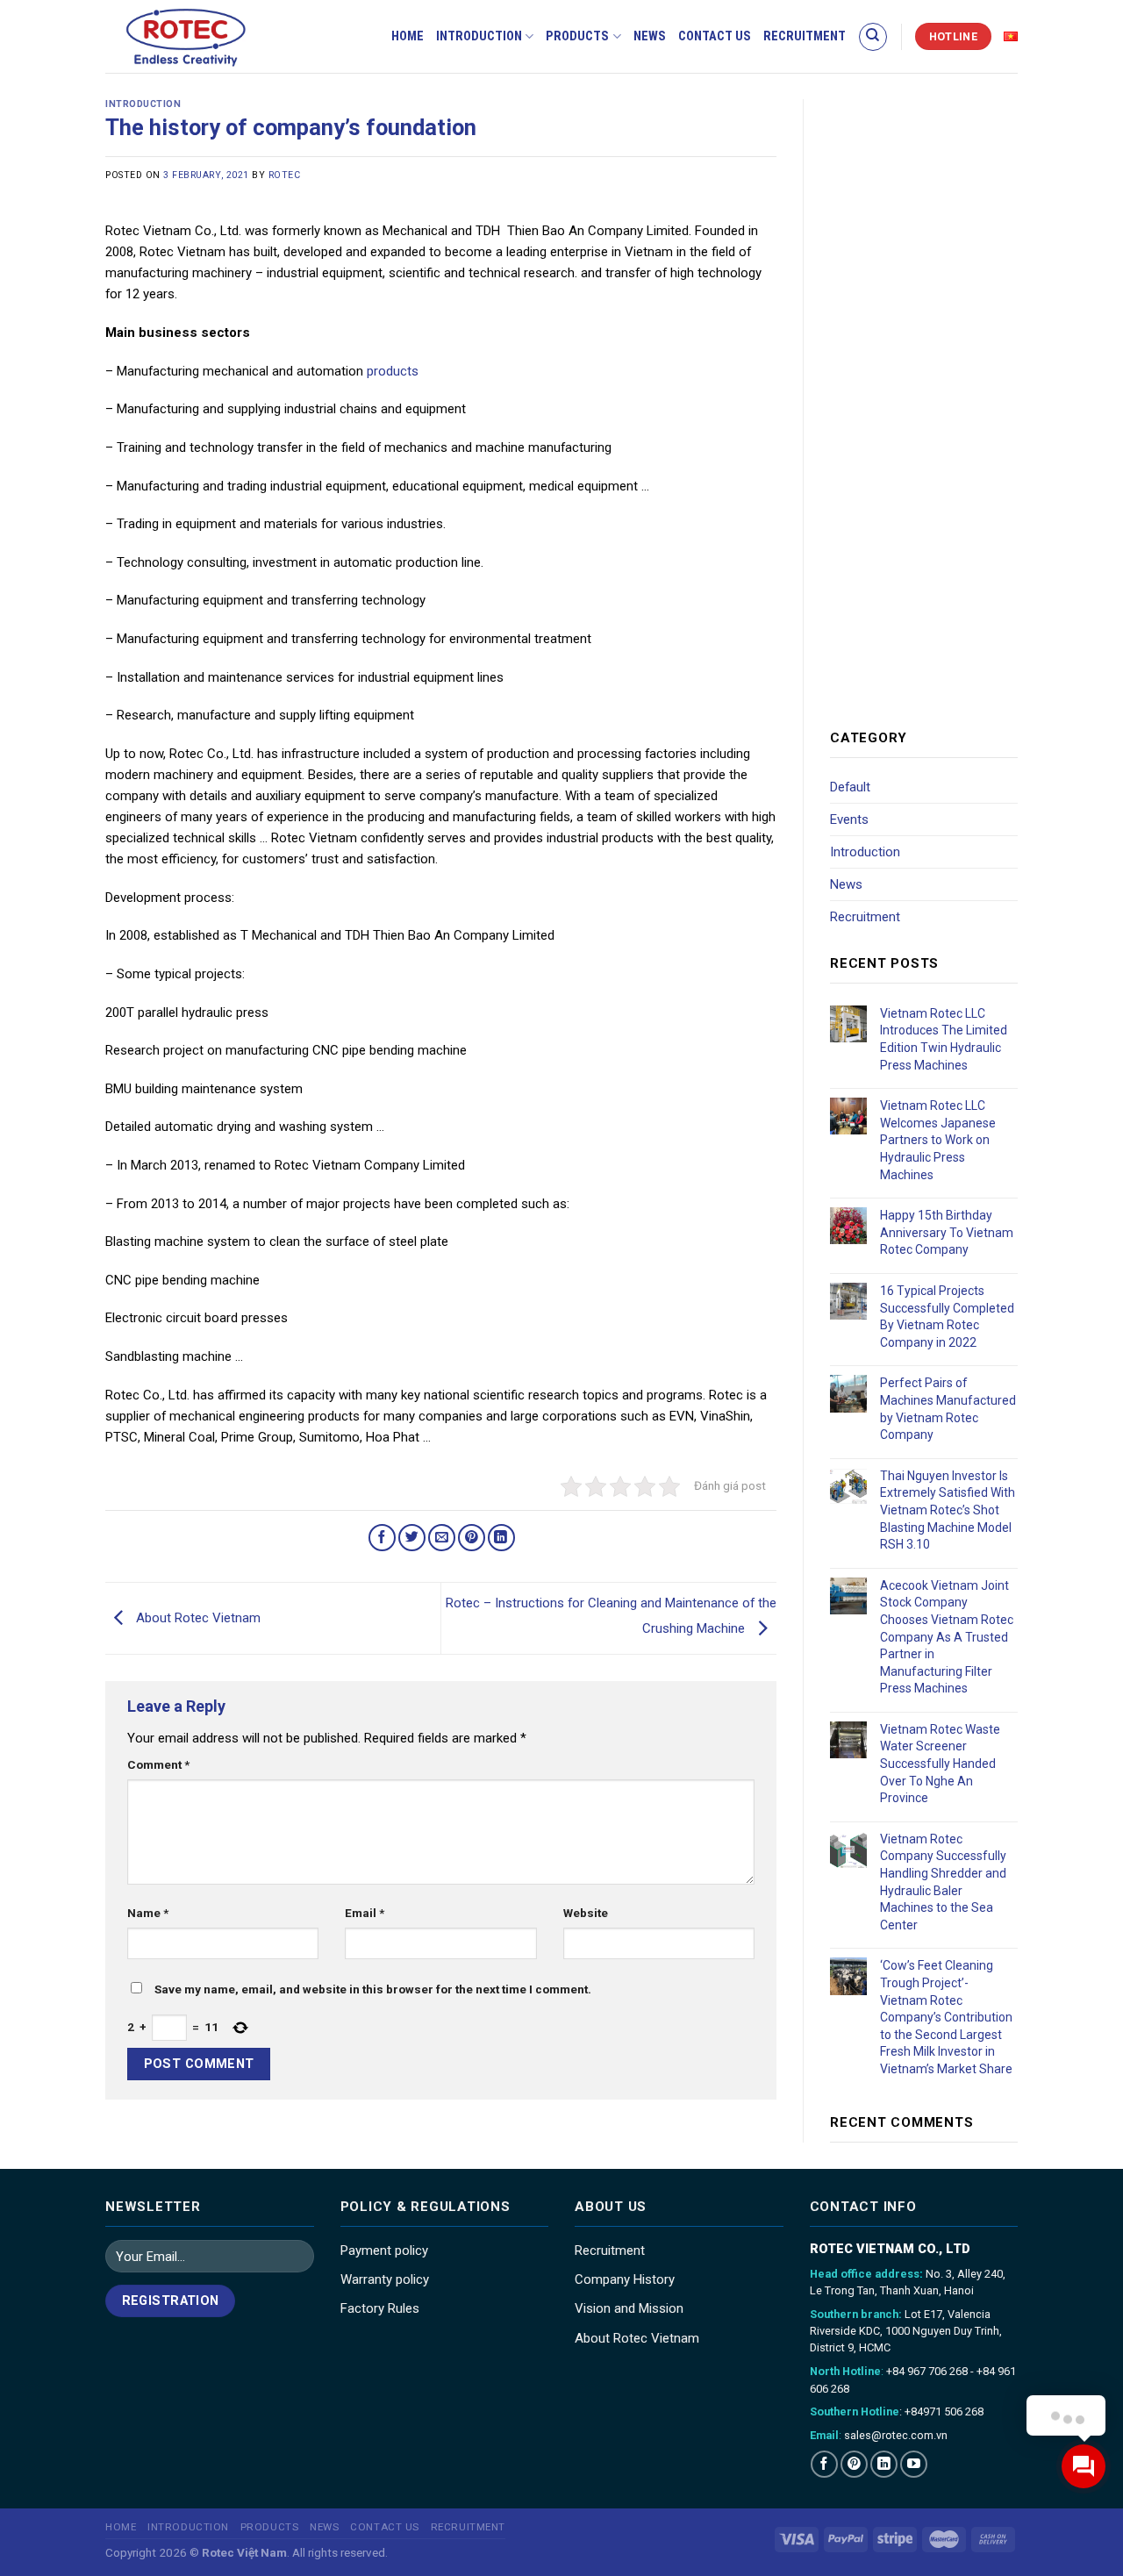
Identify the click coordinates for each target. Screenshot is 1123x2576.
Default (850, 787)
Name (148, 1913)
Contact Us (715, 36)
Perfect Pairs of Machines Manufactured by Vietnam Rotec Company (948, 1409)
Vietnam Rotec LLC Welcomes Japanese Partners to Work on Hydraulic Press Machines (938, 1140)
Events (849, 819)
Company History (625, 2279)
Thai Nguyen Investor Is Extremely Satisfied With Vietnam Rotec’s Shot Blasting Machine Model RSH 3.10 (948, 1510)
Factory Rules (380, 2308)
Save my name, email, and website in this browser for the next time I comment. (373, 1989)
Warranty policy (385, 2279)
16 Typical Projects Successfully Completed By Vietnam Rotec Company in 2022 (947, 1317)
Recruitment (805, 36)
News (650, 36)
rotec (285, 175)
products (393, 371)
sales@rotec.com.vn (896, 2435)
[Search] (873, 37)
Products (577, 36)
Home (408, 36)
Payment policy (384, 2250)
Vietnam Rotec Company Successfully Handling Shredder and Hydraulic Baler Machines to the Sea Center (943, 1882)
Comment (158, 1764)
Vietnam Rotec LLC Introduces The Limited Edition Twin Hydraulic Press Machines (944, 1039)
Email (365, 1913)
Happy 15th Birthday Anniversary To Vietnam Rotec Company (947, 1232)
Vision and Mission (629, 2308)
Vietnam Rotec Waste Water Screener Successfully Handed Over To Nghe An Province (940, 1764)
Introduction (479, 36)
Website (586, 1913)
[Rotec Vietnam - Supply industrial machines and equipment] (215, 36)
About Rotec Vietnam (197, 1618)
